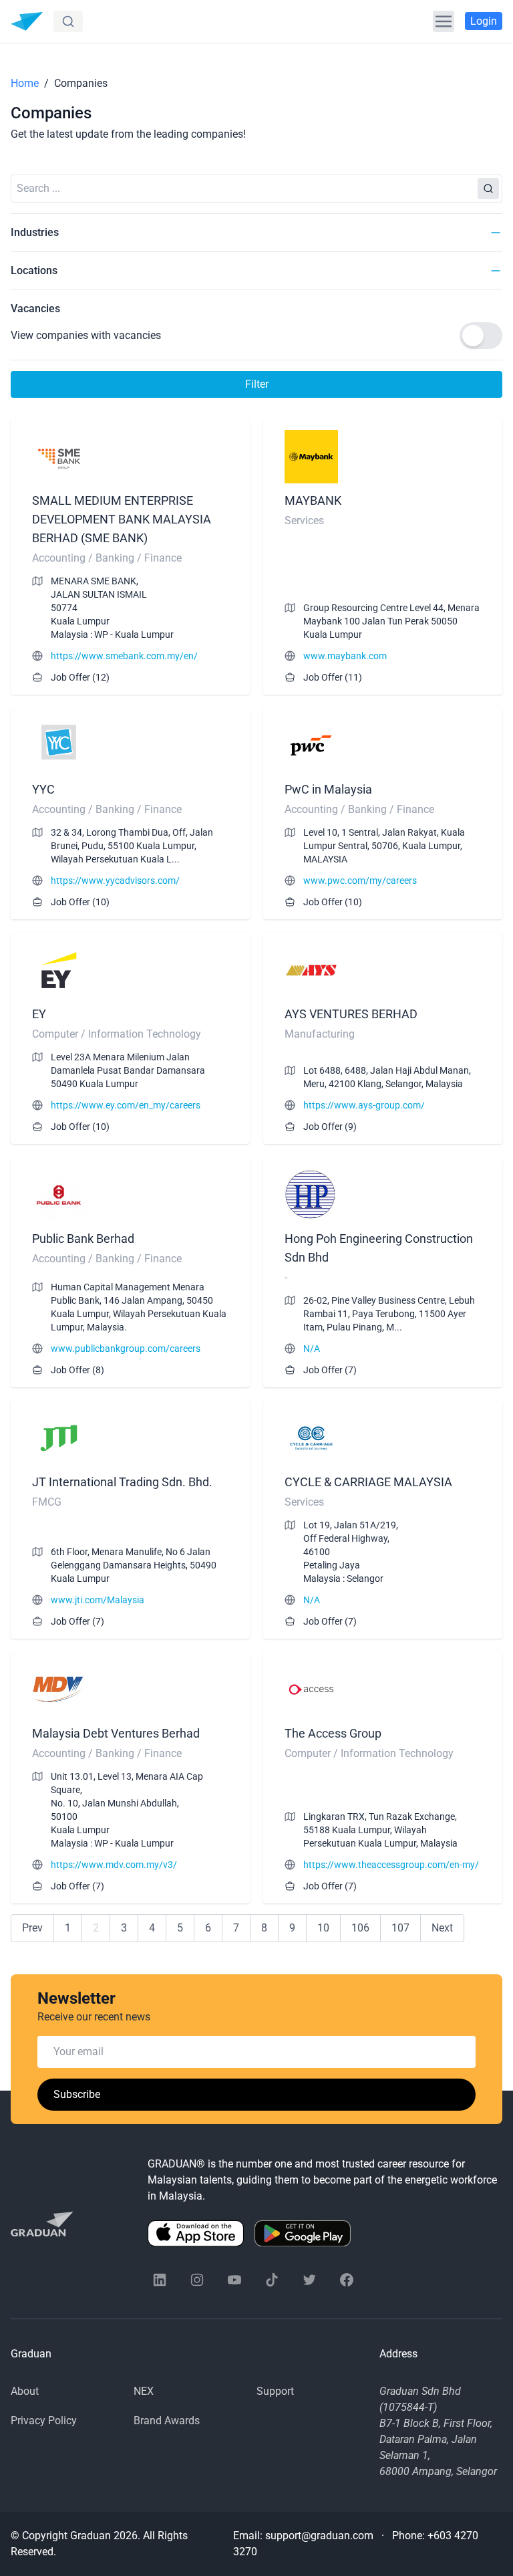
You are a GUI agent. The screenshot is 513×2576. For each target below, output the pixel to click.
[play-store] (303, 2233)
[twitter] (309, 2280)
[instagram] (197, 2280)
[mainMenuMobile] (444, 21)
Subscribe (77, 2094)
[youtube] (234, 2280)
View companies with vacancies (86, 335)
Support (275, 2391)
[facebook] (347, 2280)
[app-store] (196, 2233)
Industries (35, 232)
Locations (34, 270)
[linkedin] (160, 2280)
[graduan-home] (27, 21)
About (25, 2391)
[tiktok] (272, 2280)
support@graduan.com (319, 2536)
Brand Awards (167, 2421)
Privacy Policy (44, 2421)
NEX (144, 2391)
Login (484, 21)
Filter (257, 384)
